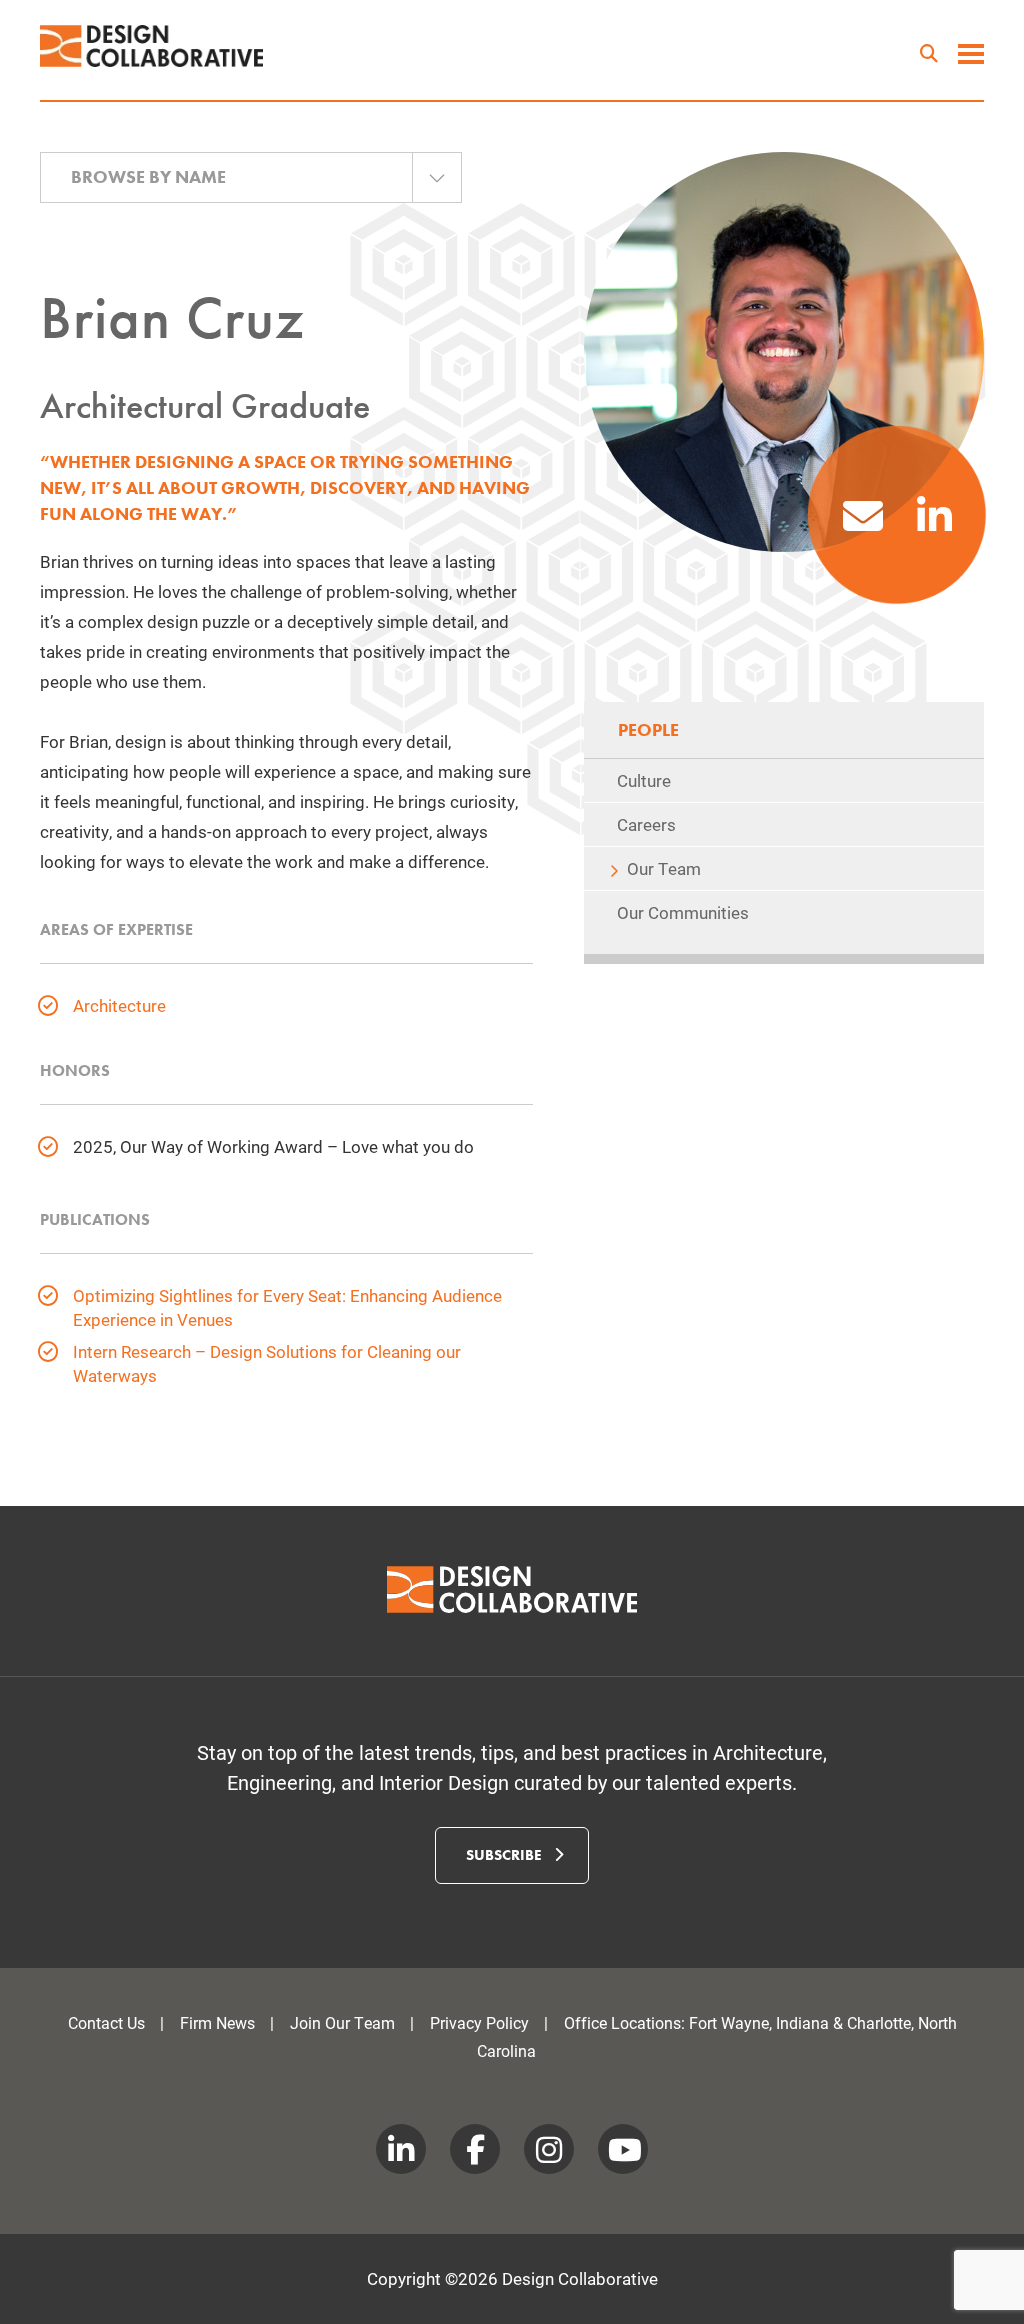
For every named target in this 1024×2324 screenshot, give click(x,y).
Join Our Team (342, 2022)
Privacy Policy (479, 2022)
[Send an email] (863, 524)
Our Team (664, 868)
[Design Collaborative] (152, 46)
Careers (646, 824)
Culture (644, 780)
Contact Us (106, 2022)
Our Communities (683, 912)
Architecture (119, 1005)
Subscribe (506, 1855)
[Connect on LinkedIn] (934, 524)
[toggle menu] (971, 56)
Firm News (217, 2022)
